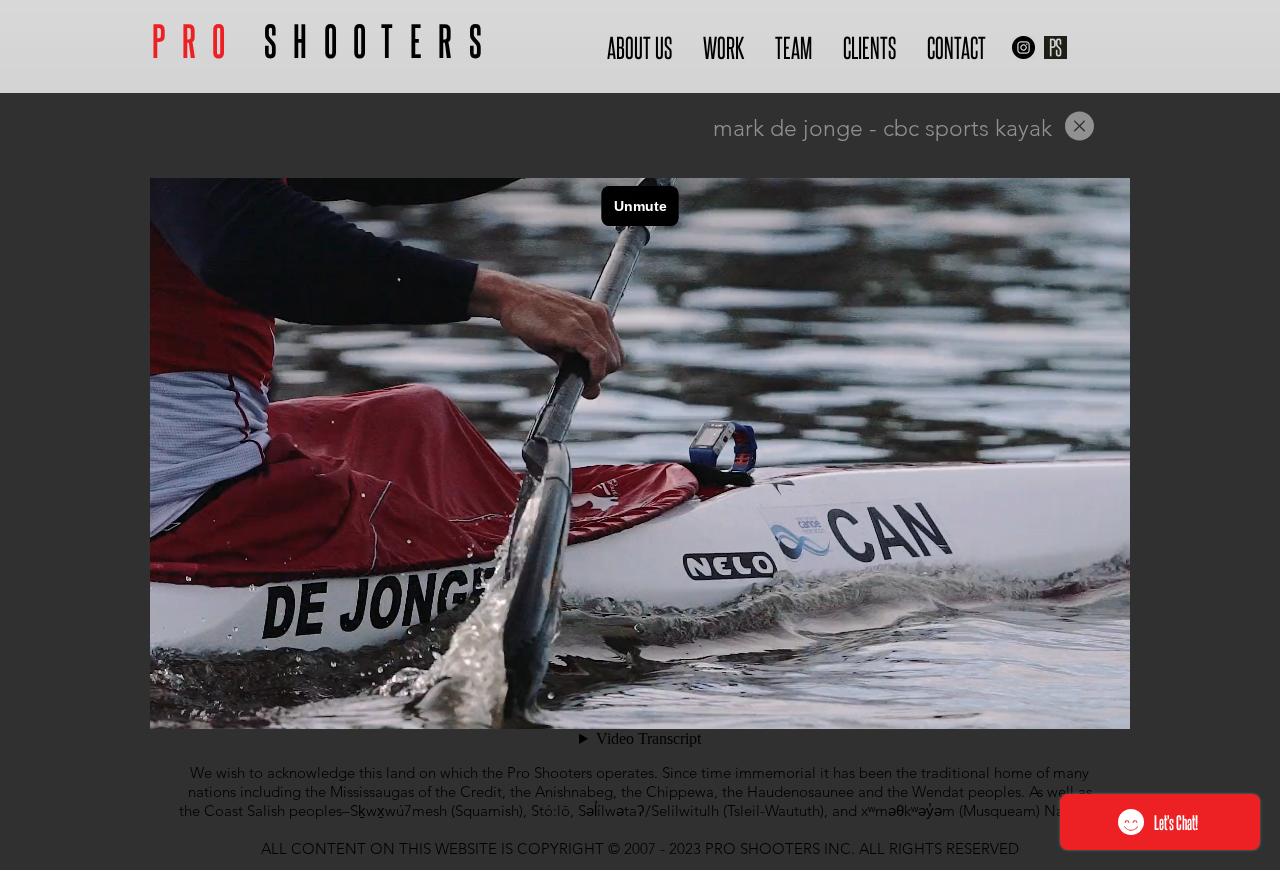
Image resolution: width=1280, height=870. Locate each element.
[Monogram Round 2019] (1055, 47)
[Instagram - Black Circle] (1023, 47)
